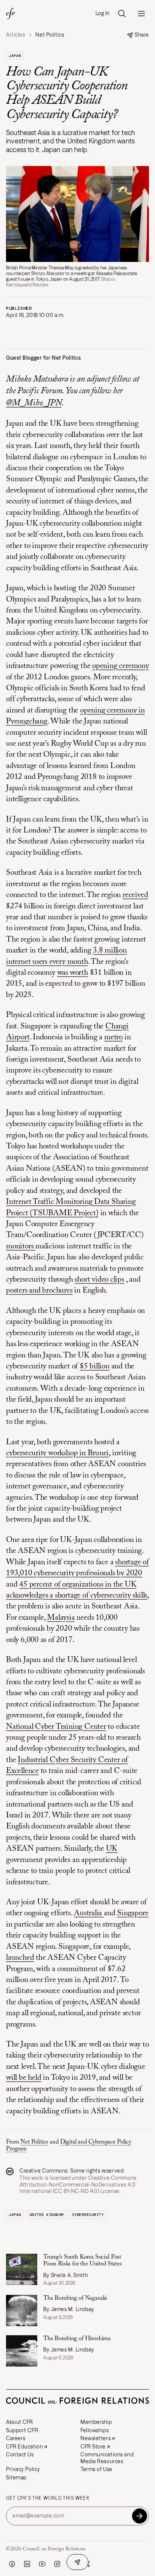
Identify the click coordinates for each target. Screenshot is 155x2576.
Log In (103, 13)
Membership (96, 2422)
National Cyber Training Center (56, 1727)
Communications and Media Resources (107, 2458)
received (135, 895)
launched (20, 1958)
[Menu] (141, 14)
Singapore (133, 1914)
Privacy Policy (23, 2469)
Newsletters (96, 2438)
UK (112, 1849)
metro (113, 1038)
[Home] (11, 14)
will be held (24, 2078)
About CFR (20, 2422)
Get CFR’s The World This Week (48, 2498)
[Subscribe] (140, 2516)
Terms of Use (96, 2469)
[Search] (122, 14)
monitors (21, 1247)
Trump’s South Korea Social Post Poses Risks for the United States (83, 2261)
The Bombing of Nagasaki (76, 2298)
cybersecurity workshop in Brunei (57, 1453)
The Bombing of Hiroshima (78, 2339)
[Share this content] (77, 2562)
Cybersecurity (88, 2215)
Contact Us (20, 2454)
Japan (15, 56)
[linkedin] (27, 2564)
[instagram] (57, 2564)
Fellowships (95, 2430)
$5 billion (95, 1367)
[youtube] (42, 2564)
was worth (73, 973)
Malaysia (61, 1618)
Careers (16, 2438)
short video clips (99, 1280)
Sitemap (16, 2478)
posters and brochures (39, 1291)
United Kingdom (46, 2215)
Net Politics (34, 2142)
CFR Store (93, 2447)
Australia (89, 1914)
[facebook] (12, 2564)
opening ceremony (121, 666)
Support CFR (22, 2430)
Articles (15, 35)
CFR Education (24, 2447)
